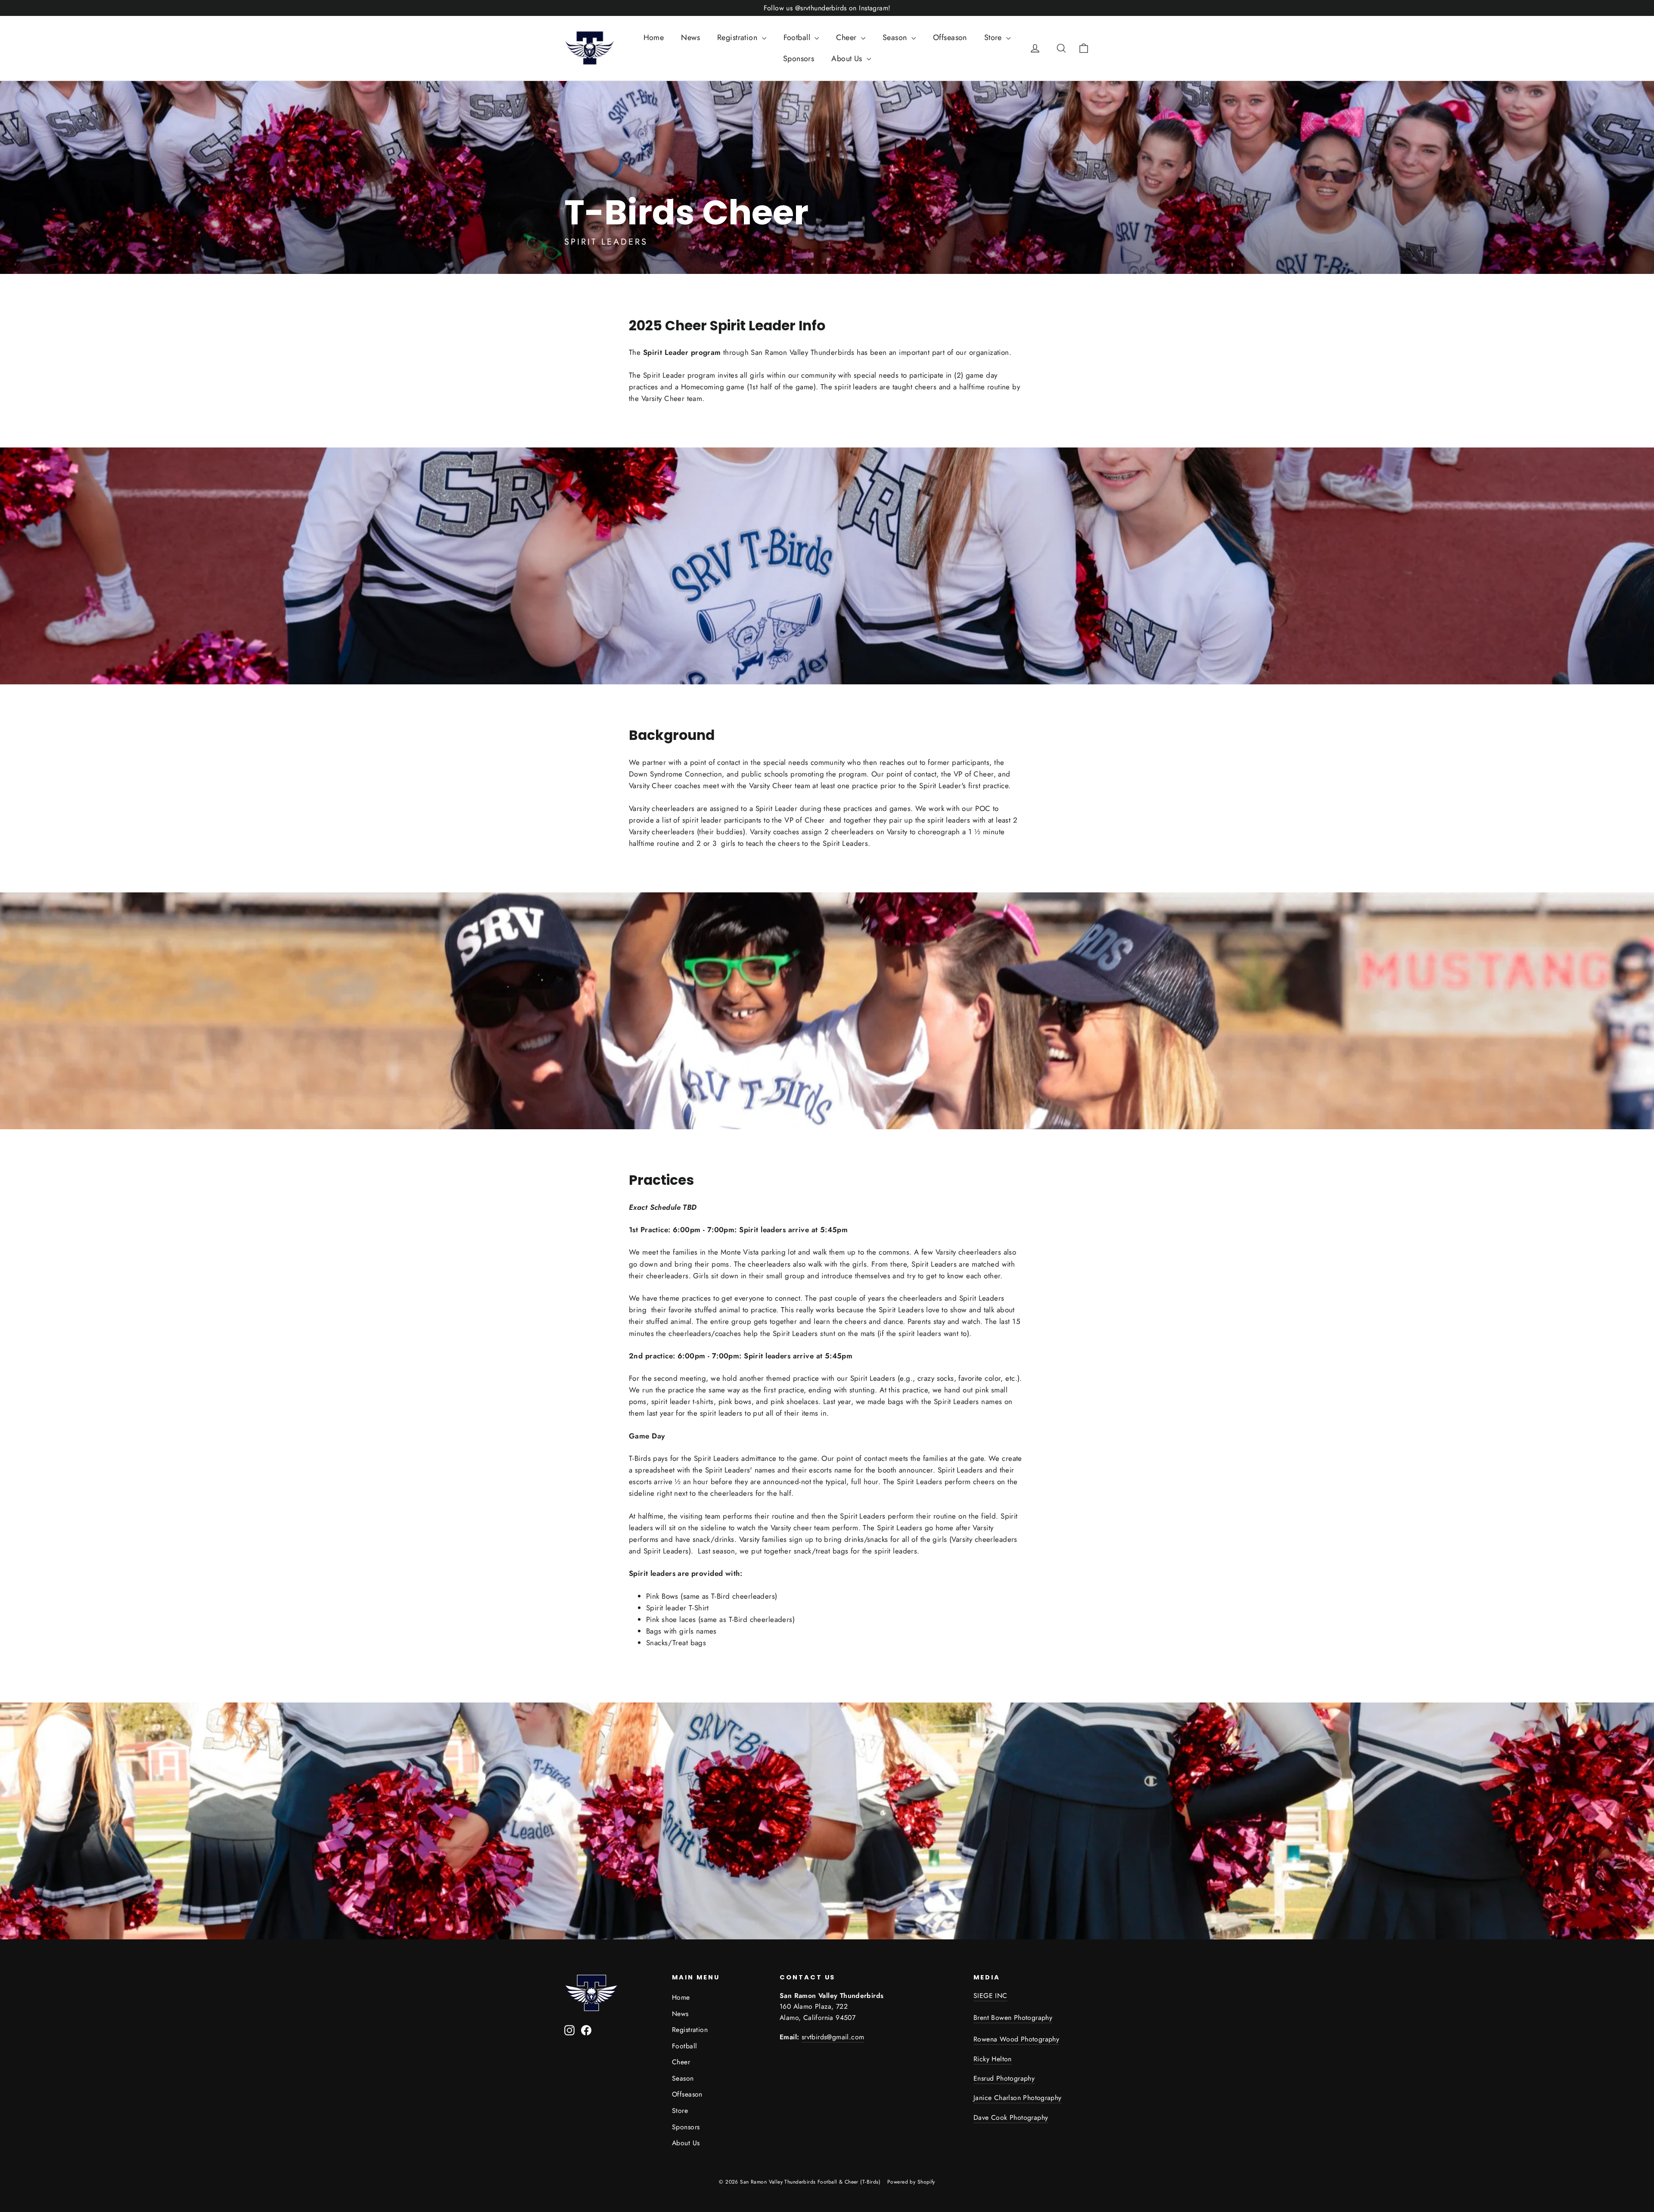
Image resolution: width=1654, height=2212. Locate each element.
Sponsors (799, 59)
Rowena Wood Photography (1016, 2039)
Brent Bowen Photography (1013, 2018)
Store (994, 37)
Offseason (950, 37)
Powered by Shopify (911, 2182)
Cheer (847, 37)
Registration (738, 37)
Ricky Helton (993, 2059)
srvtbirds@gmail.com (833, 2037)
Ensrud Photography (1004, 2078)
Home (654, 37)
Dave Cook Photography (1011, 2117)
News (690, 37)
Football (798, 37)
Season (896, 37)
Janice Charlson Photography (1018, 2098)
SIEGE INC (990, 1996)
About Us (848, 59)
